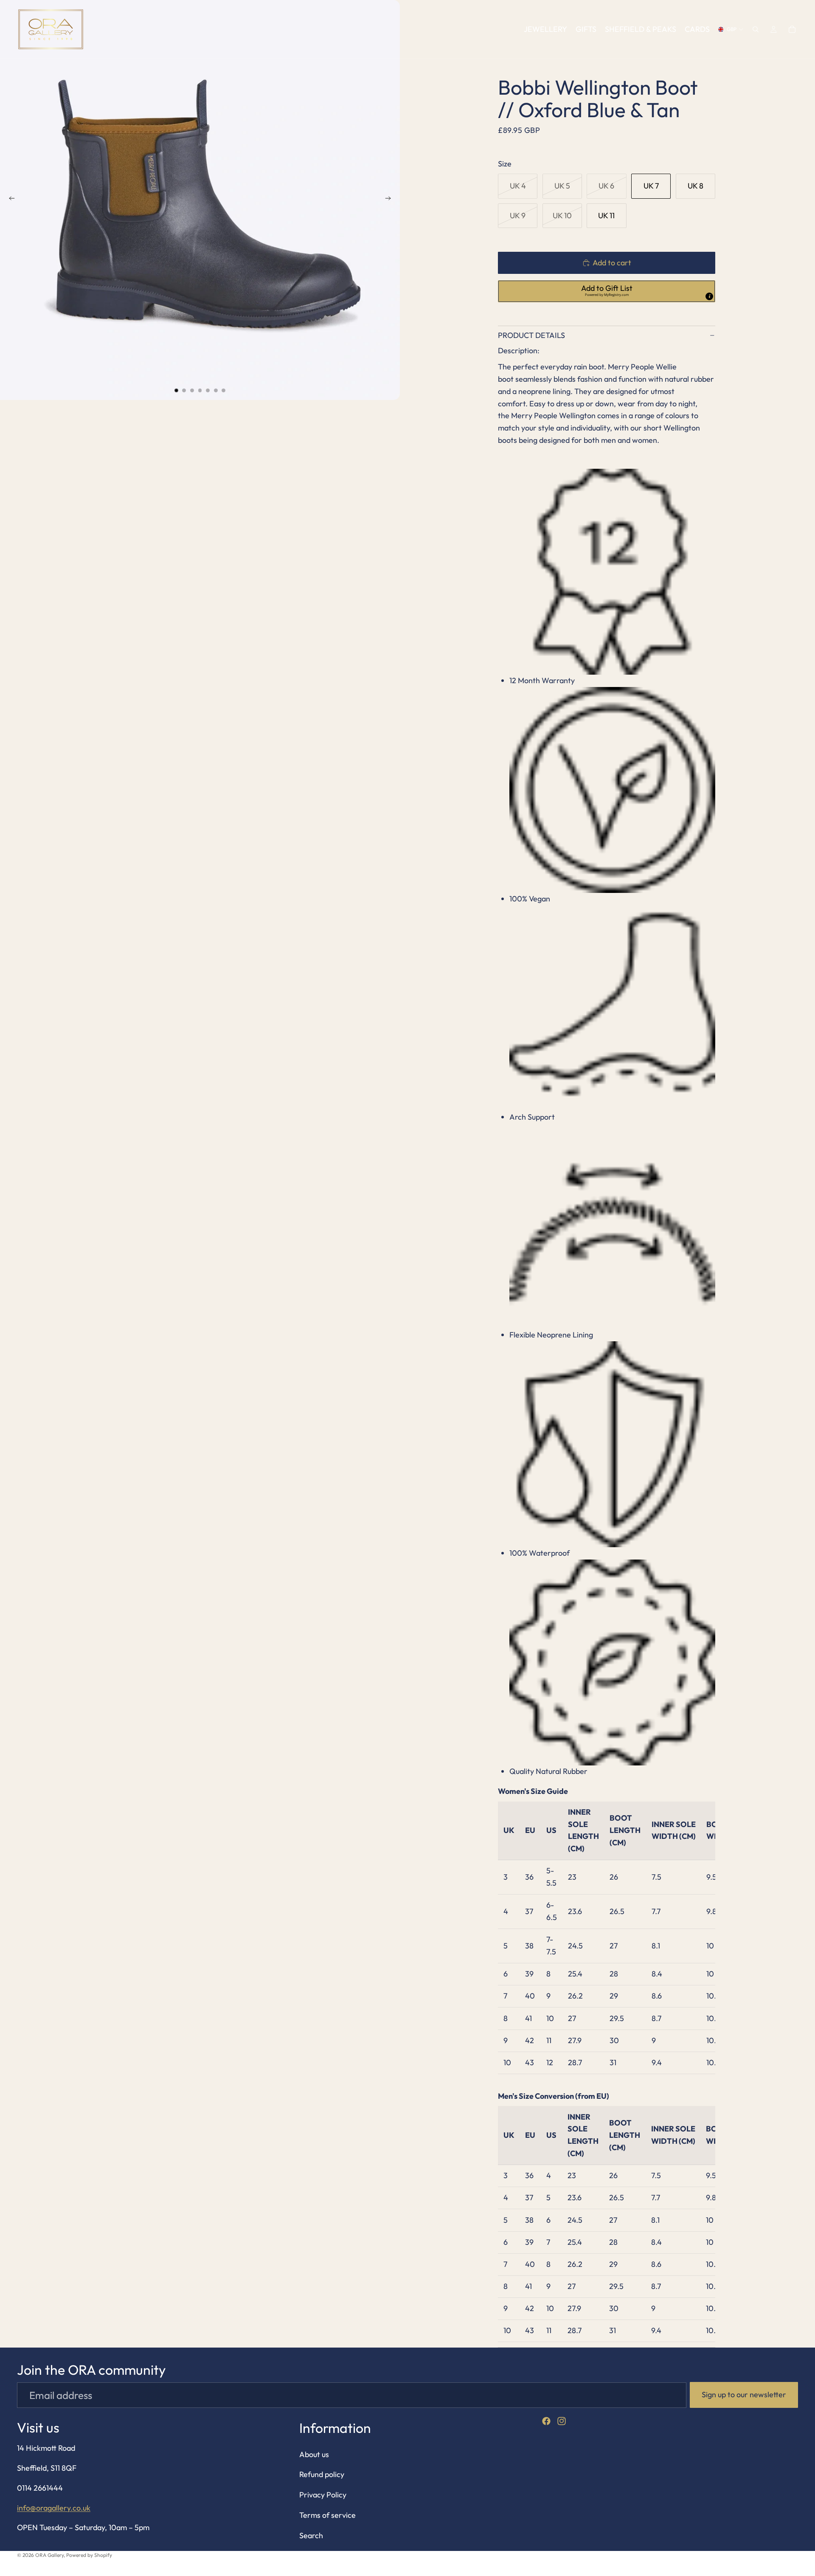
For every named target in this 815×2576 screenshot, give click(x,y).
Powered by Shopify (89, 2555)
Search (311, 2535)
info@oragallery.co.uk (54, 2508)
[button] (607, 291)
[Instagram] (562, 2421)
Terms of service (327, 2515)
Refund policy (322, 2475)
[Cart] (792, 29)
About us (314, 2454)
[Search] (756, 29)
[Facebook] (546, 2421)
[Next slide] (391, 200)
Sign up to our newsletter (744, 2394)
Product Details (531, 335)
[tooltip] (709, 296)
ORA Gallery (49, 2555)
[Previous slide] (9, 200)
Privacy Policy (323, 2495)
